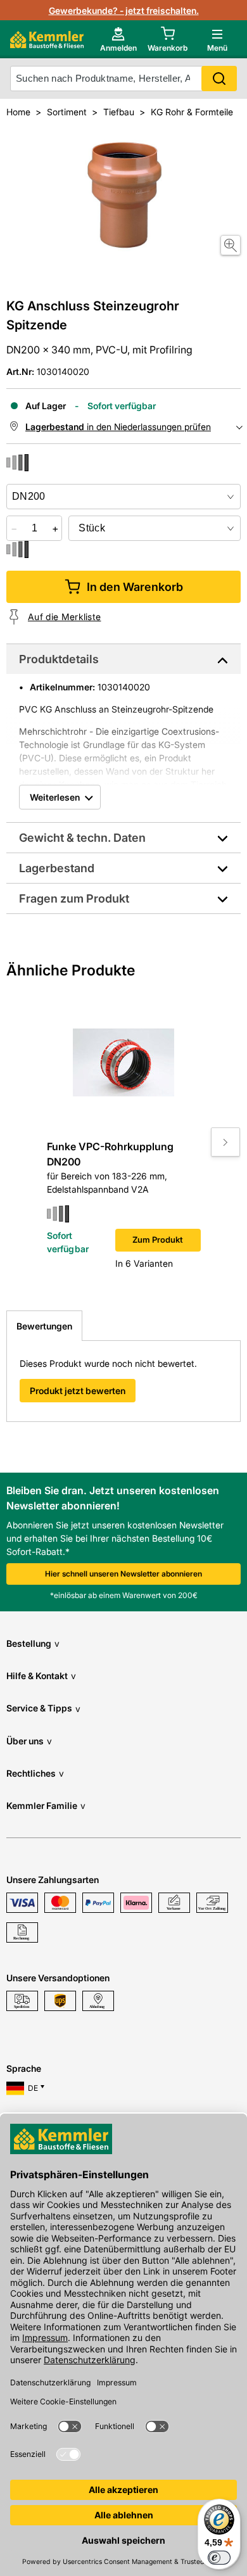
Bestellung (33, 1643)
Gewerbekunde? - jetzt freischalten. (124, 10)
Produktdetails (59, 659)
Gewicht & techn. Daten (82, 838)
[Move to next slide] (225, 1142)
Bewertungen (44, 1326)
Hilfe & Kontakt (41, 1676)
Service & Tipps (43, 1708)
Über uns (29, 1741)
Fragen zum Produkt (74, 898)
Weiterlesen (55, 797)
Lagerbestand (57, 868)
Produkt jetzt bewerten (78, 1391)
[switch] (219, 2558)
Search (219, 79)
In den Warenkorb (135, 587)
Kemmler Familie (46, 1805)
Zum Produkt (158, 1240)
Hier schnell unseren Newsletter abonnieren (123, 1574)
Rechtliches (35, 1773)
